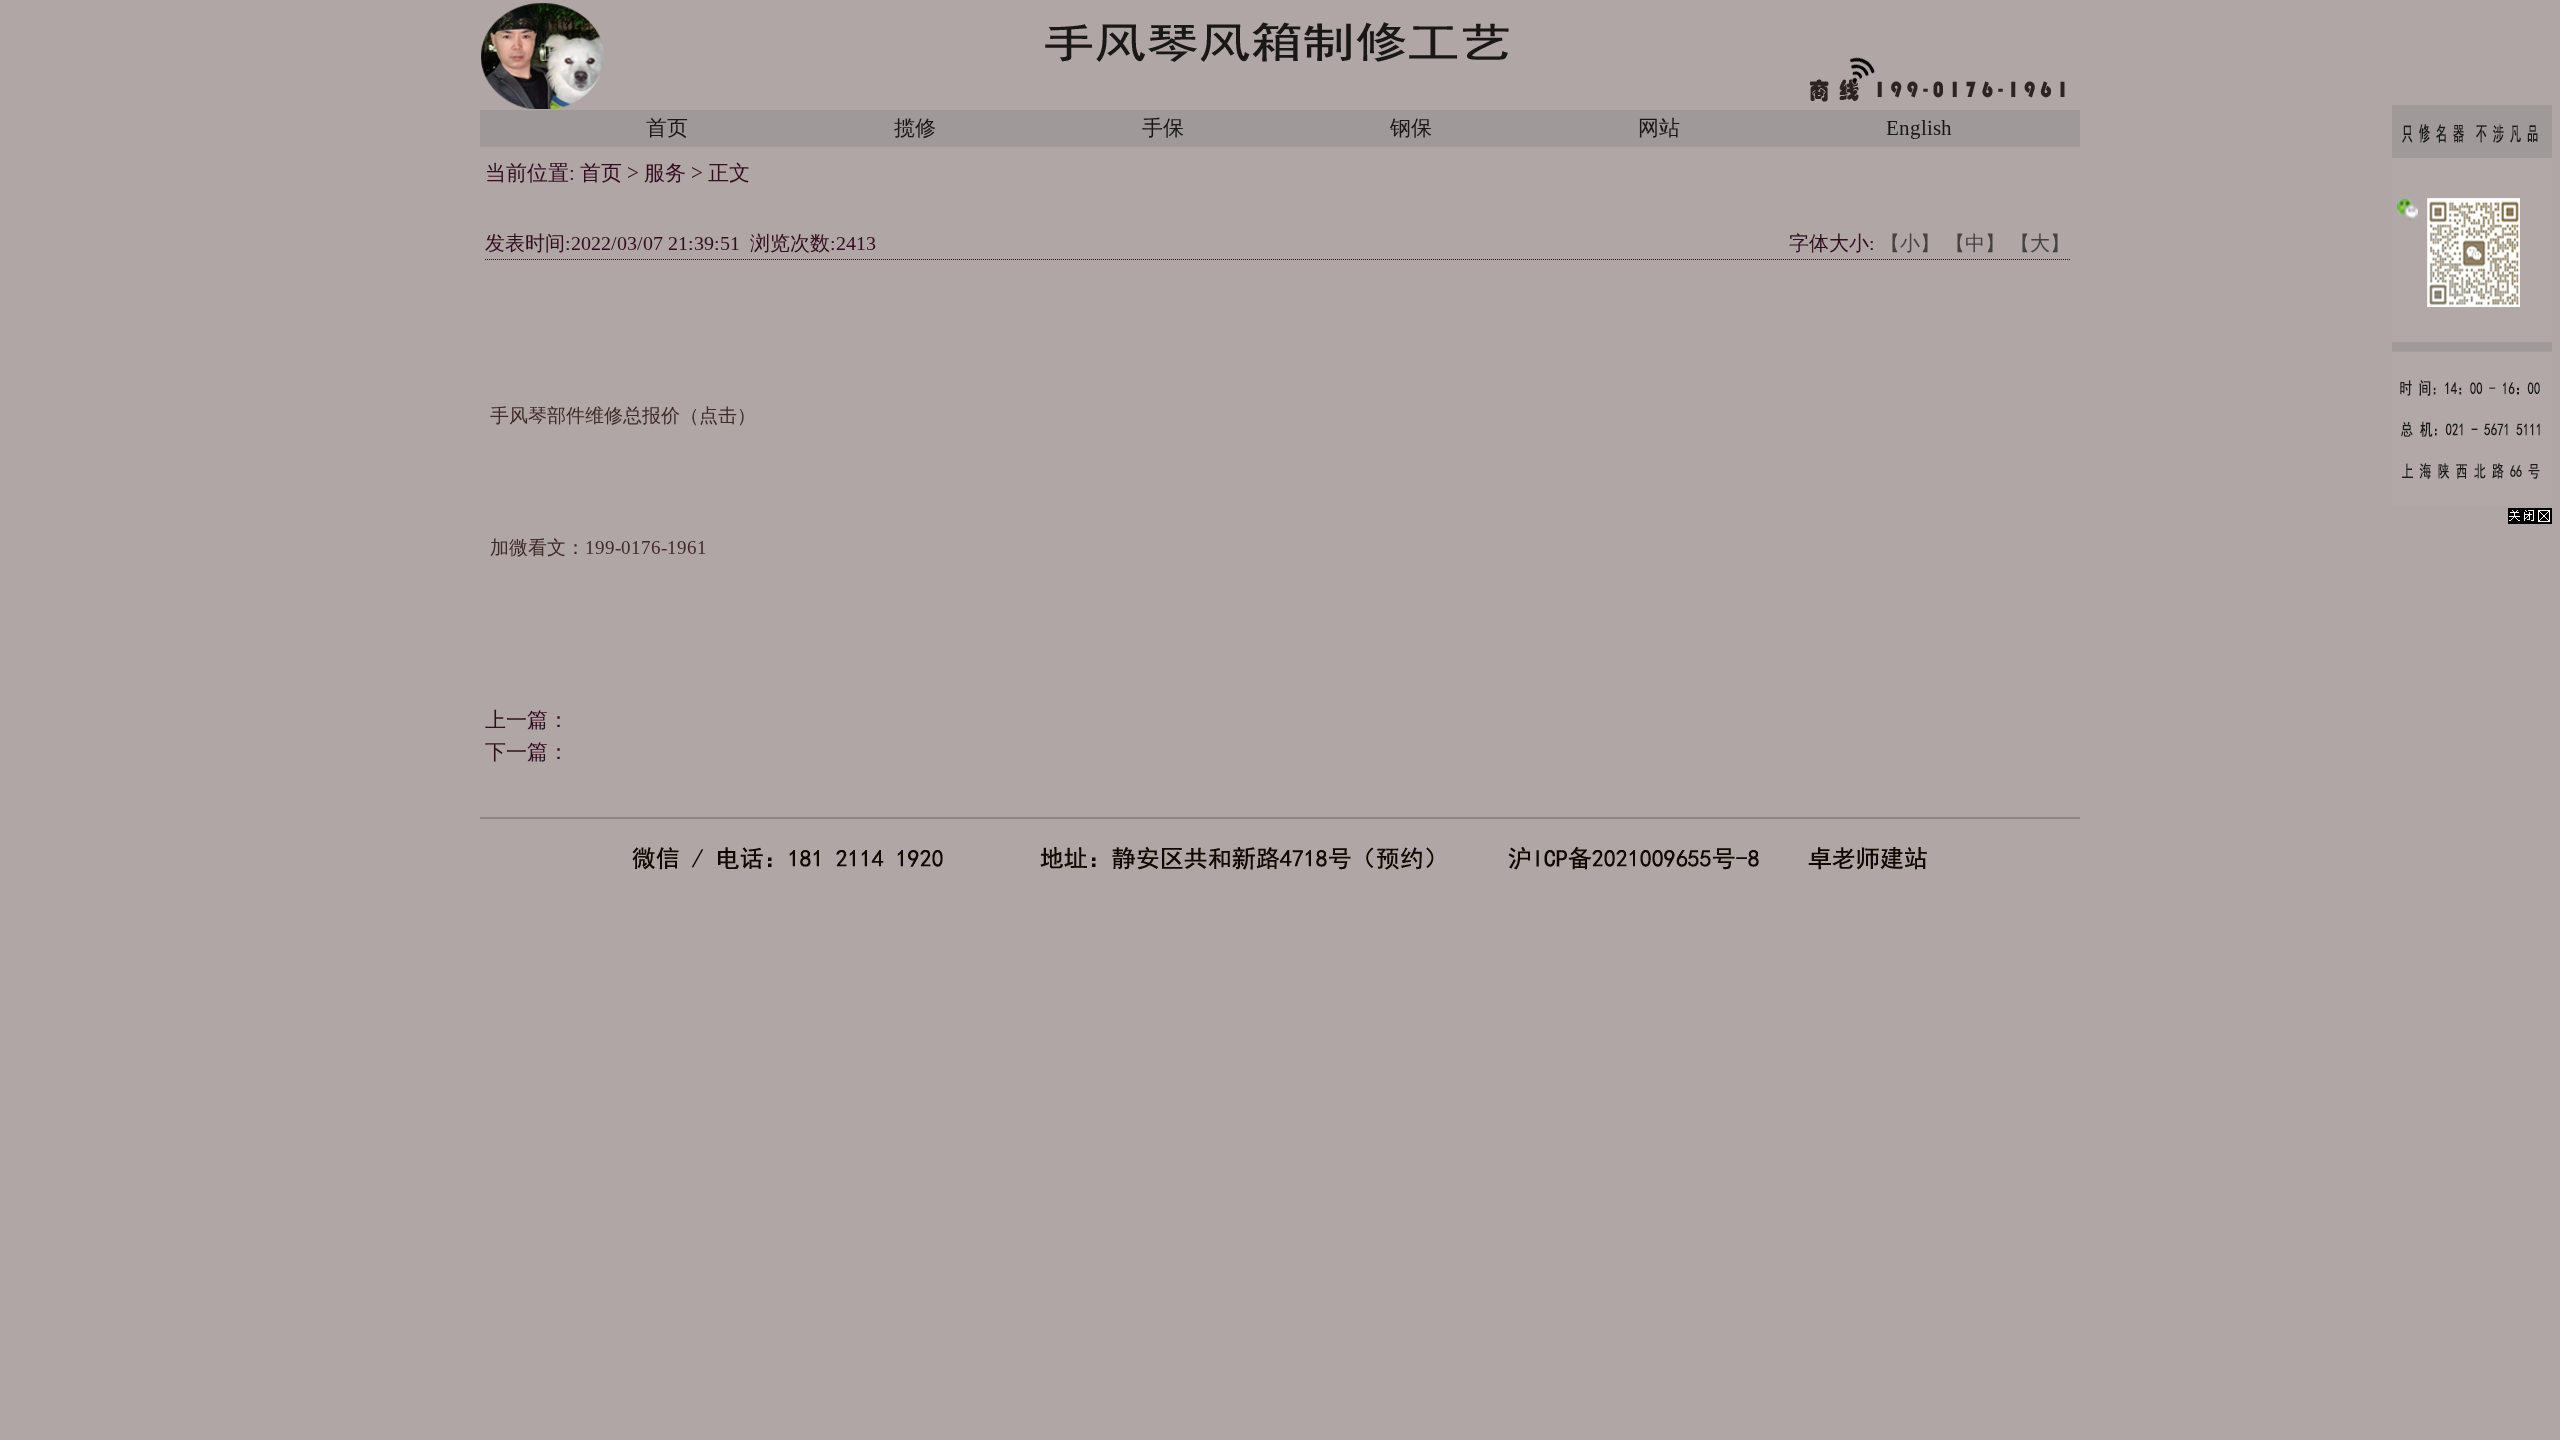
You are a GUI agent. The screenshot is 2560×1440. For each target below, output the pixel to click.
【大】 (2040, 243)
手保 (1163, 128)
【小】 (1910, 243)
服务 (665, 173)
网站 (1659, 128)
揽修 (915, 128)
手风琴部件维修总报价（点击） (623, 415)
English (1919, 128)
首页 (667, 128)
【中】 (1975, 243)
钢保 (1411, 128)
